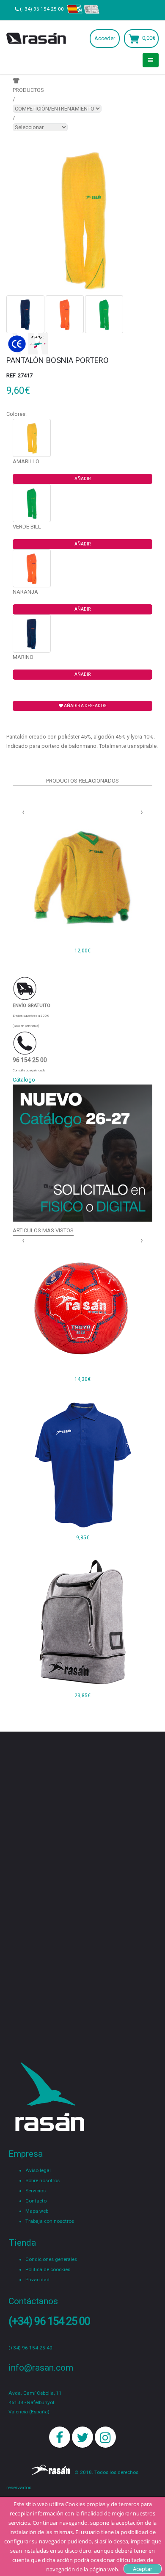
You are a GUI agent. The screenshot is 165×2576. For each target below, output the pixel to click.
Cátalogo (24, 1080)
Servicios (36, 2191)
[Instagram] (105, 2437)
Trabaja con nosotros (50, 2221)
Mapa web (37, 2211)
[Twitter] (82, 2437)
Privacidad (37, 2280)
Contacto (36, 2201)
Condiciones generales (51, 2259)
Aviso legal (38, 2170)
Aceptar (143, 2569)
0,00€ (149, 38)
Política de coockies (48, 2269)
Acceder (105, 38)
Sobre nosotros (43, 2180)
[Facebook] (60, 2437)
